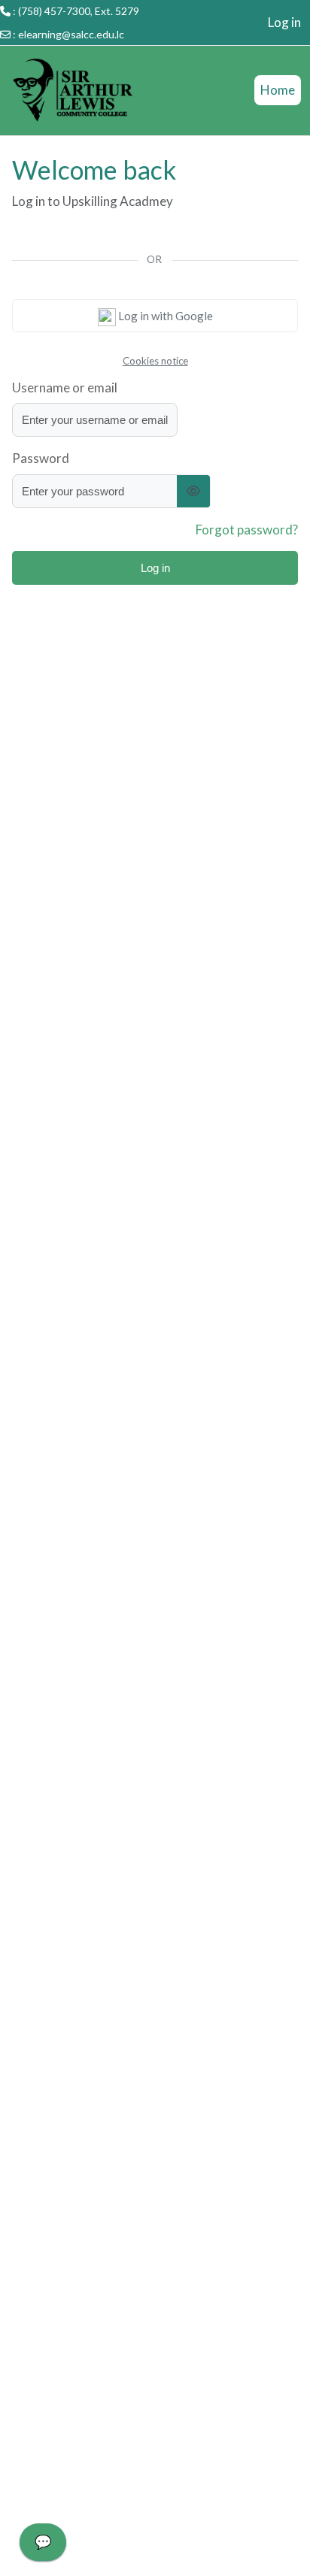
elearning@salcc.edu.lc (71, 34)
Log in (284, 22)
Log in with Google (164, 316)
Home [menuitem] (278, 90)
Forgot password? (247, 530)
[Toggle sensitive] (194, 491)
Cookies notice (155, 361)
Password (41, 458)
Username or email (65, 387)
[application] (43, 2546)
